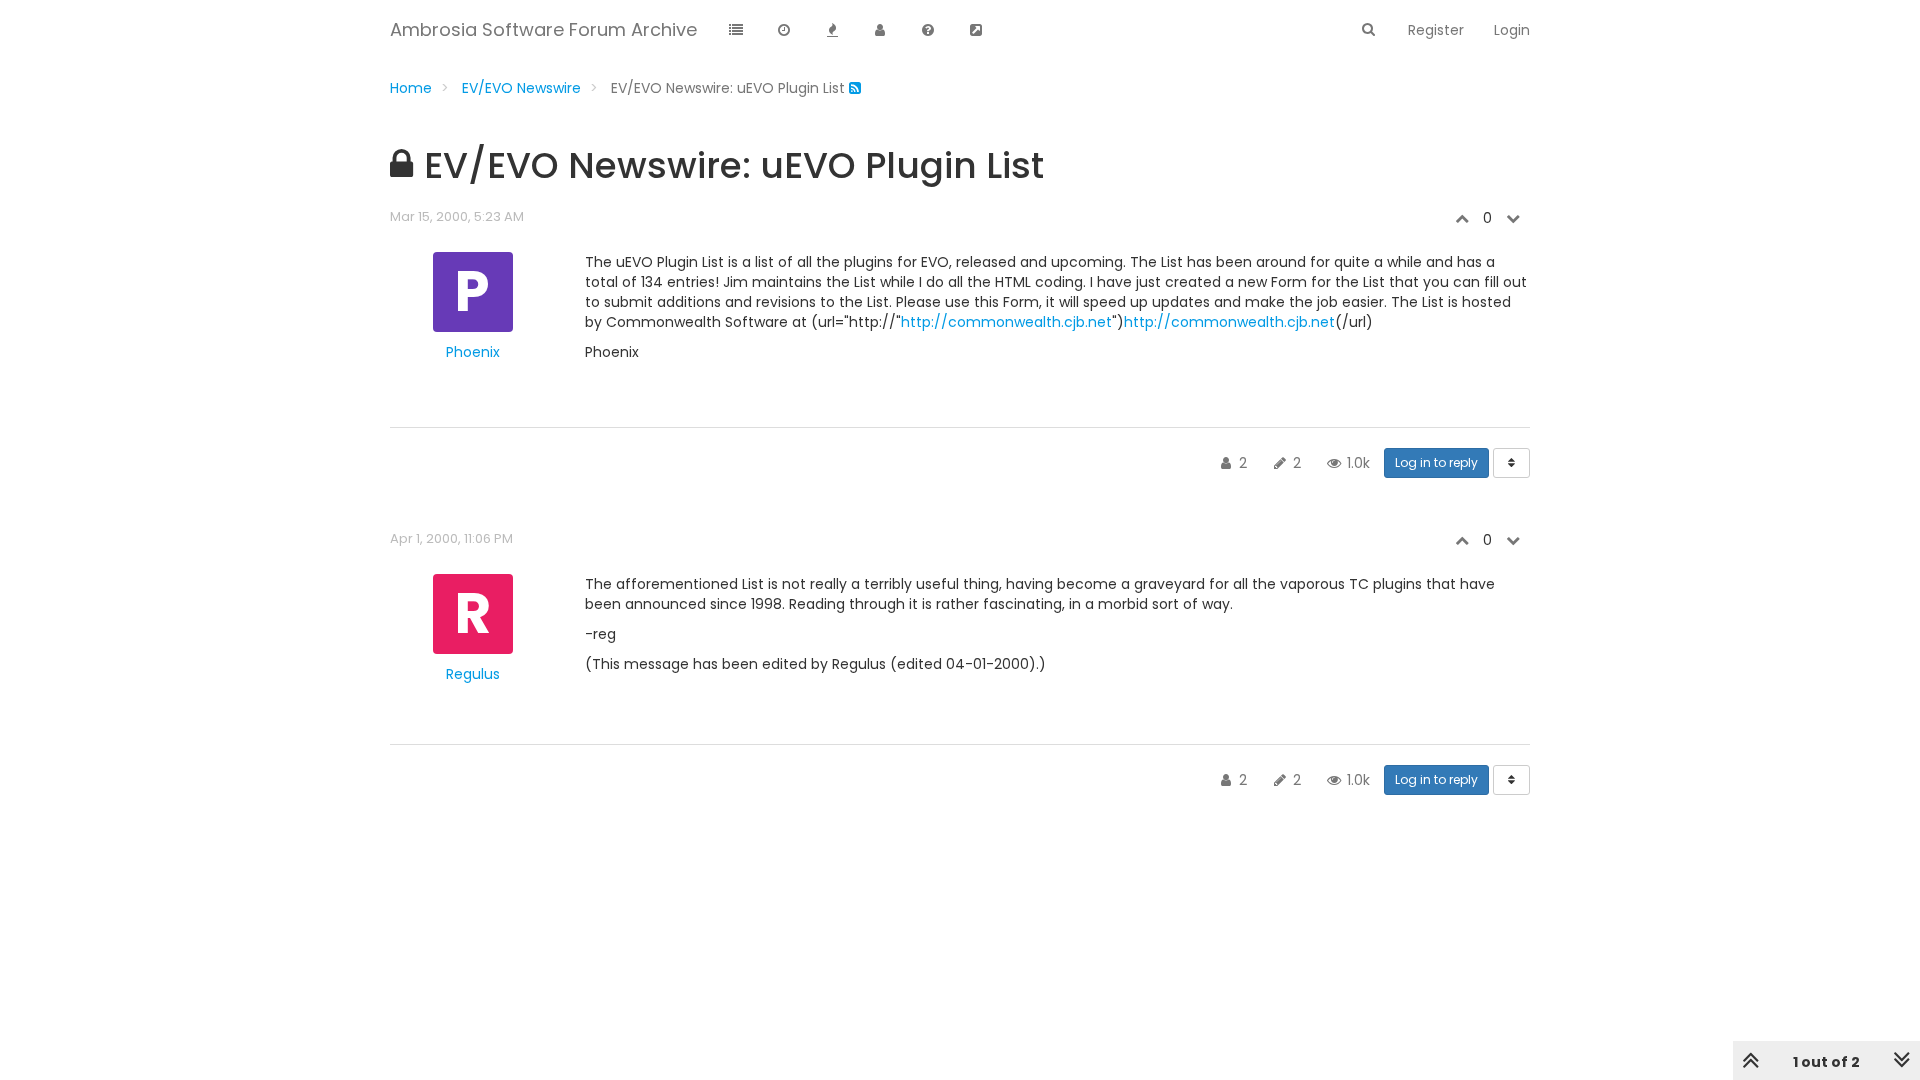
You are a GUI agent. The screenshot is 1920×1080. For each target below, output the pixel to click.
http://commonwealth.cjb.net (1006, 322)
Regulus (473, 674)
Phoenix (473, 352)
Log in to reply (1436, 462)
